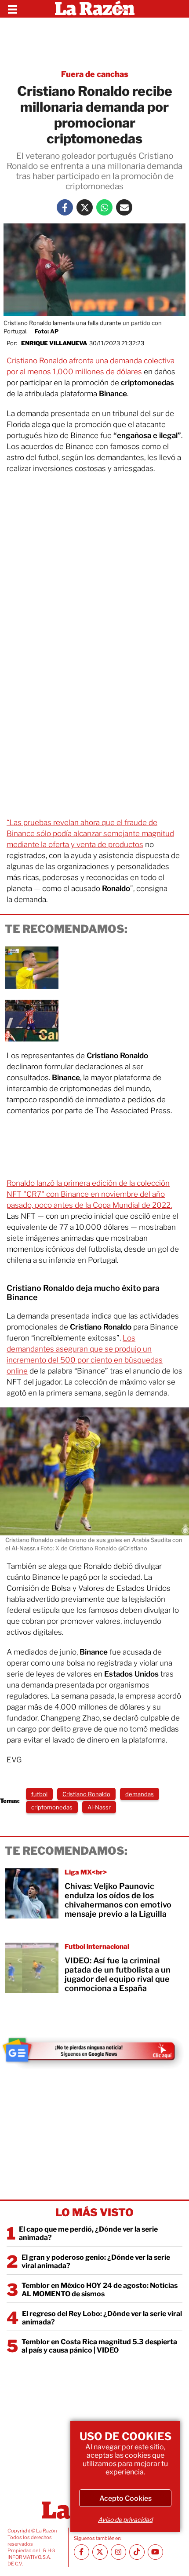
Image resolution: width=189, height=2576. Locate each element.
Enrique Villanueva (54, 343)
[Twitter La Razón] (85, 207)
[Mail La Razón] (124, 207)
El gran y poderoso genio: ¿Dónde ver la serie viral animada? (96, 2262)
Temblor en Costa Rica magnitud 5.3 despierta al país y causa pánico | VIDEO (99, 2346)
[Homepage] (95, 9)
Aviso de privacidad (125, 2519)
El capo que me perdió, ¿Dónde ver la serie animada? (88, 2233)
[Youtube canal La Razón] (155, 2552)
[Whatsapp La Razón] (104, 207)
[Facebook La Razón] (65, 207)
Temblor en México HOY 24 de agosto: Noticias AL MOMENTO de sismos (100, 2290)
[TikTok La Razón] (137, 2552)
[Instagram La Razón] (118, 2552)
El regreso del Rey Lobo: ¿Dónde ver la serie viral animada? (102, 2318)
